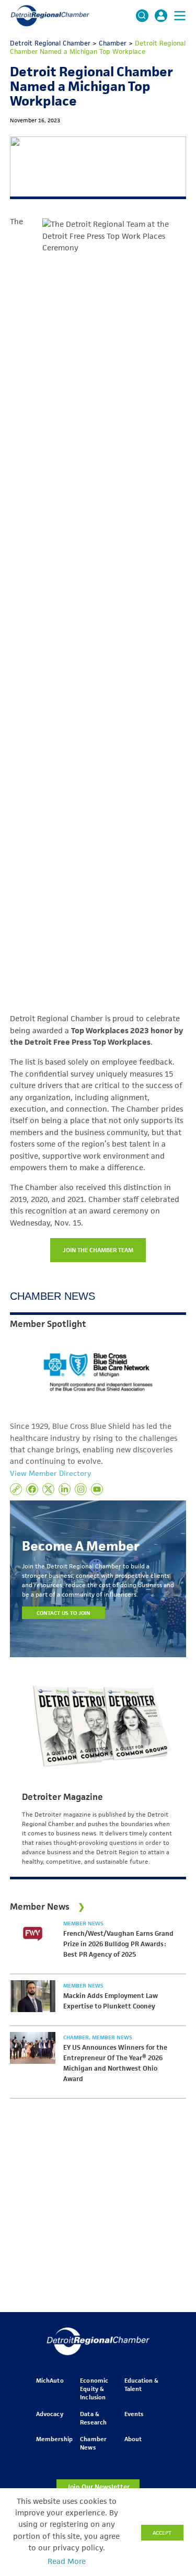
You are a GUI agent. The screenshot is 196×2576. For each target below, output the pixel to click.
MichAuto (50, 2380)
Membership (54, 2439)
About (133, 2439)
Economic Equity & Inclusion (94, 2389)
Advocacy (49, 2414)
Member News (83, 1923)
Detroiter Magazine (62, 1797)
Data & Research (93, 2418)
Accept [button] (162, 2533)
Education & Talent (141, 2384)
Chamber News (93, 2443)
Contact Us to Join (64, 1613)
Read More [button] (67, 2561)
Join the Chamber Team (98, 1250)
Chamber (77, 2037)
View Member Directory (50, 1473)
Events (134, 2414)
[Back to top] (171, 2408)
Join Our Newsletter (98, 2487)
